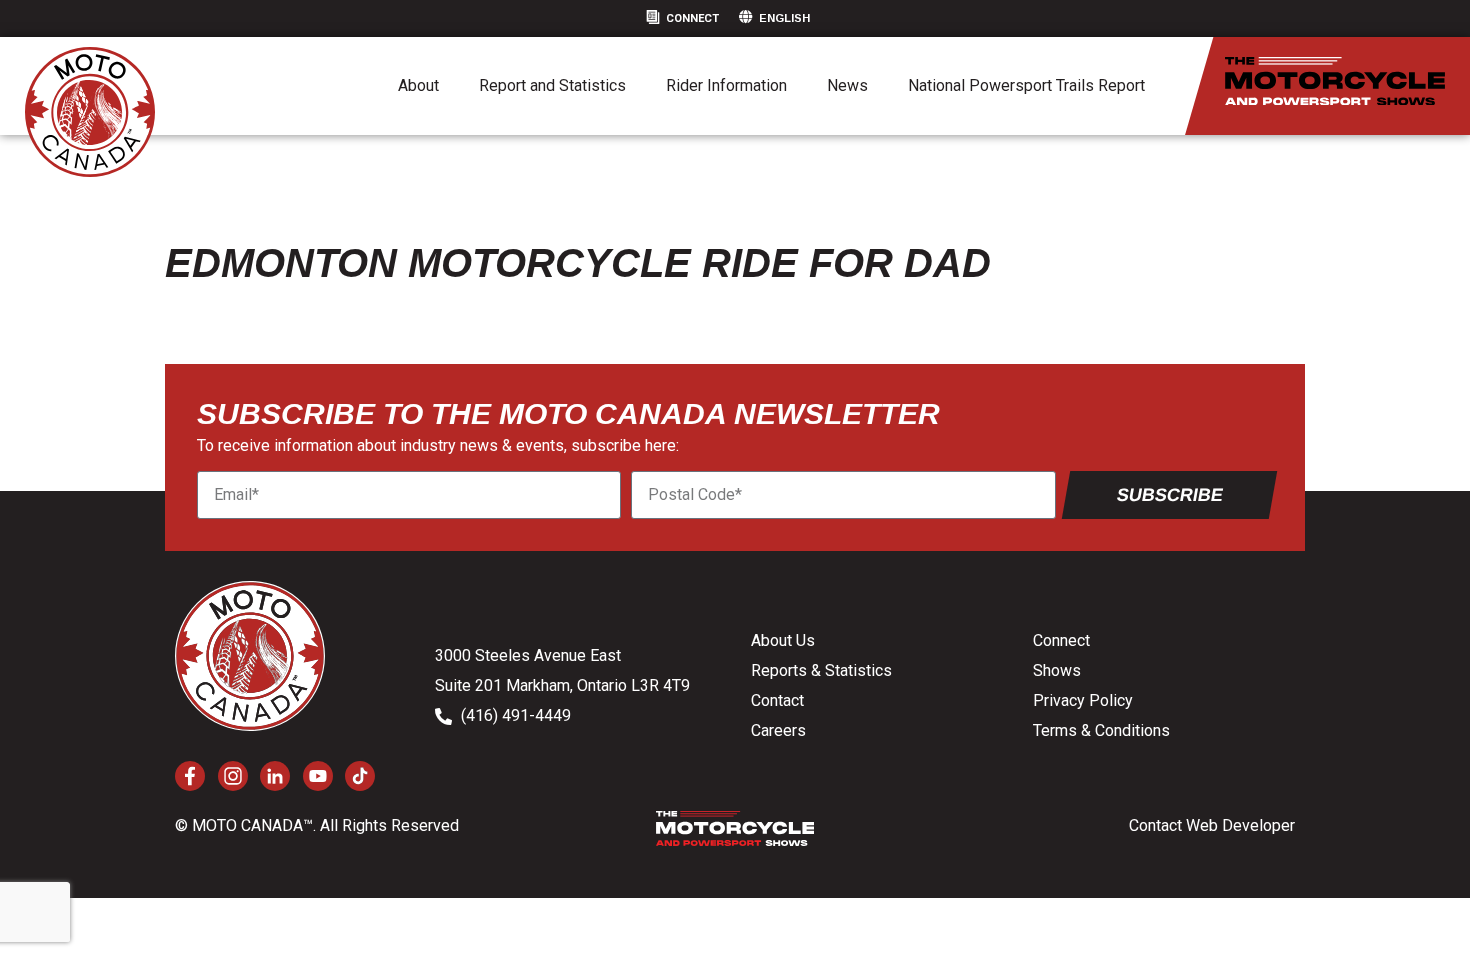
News (847, 85)
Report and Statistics (552, 85)
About (418, 85)
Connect (692, 18)
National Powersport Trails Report (1026, 85)
